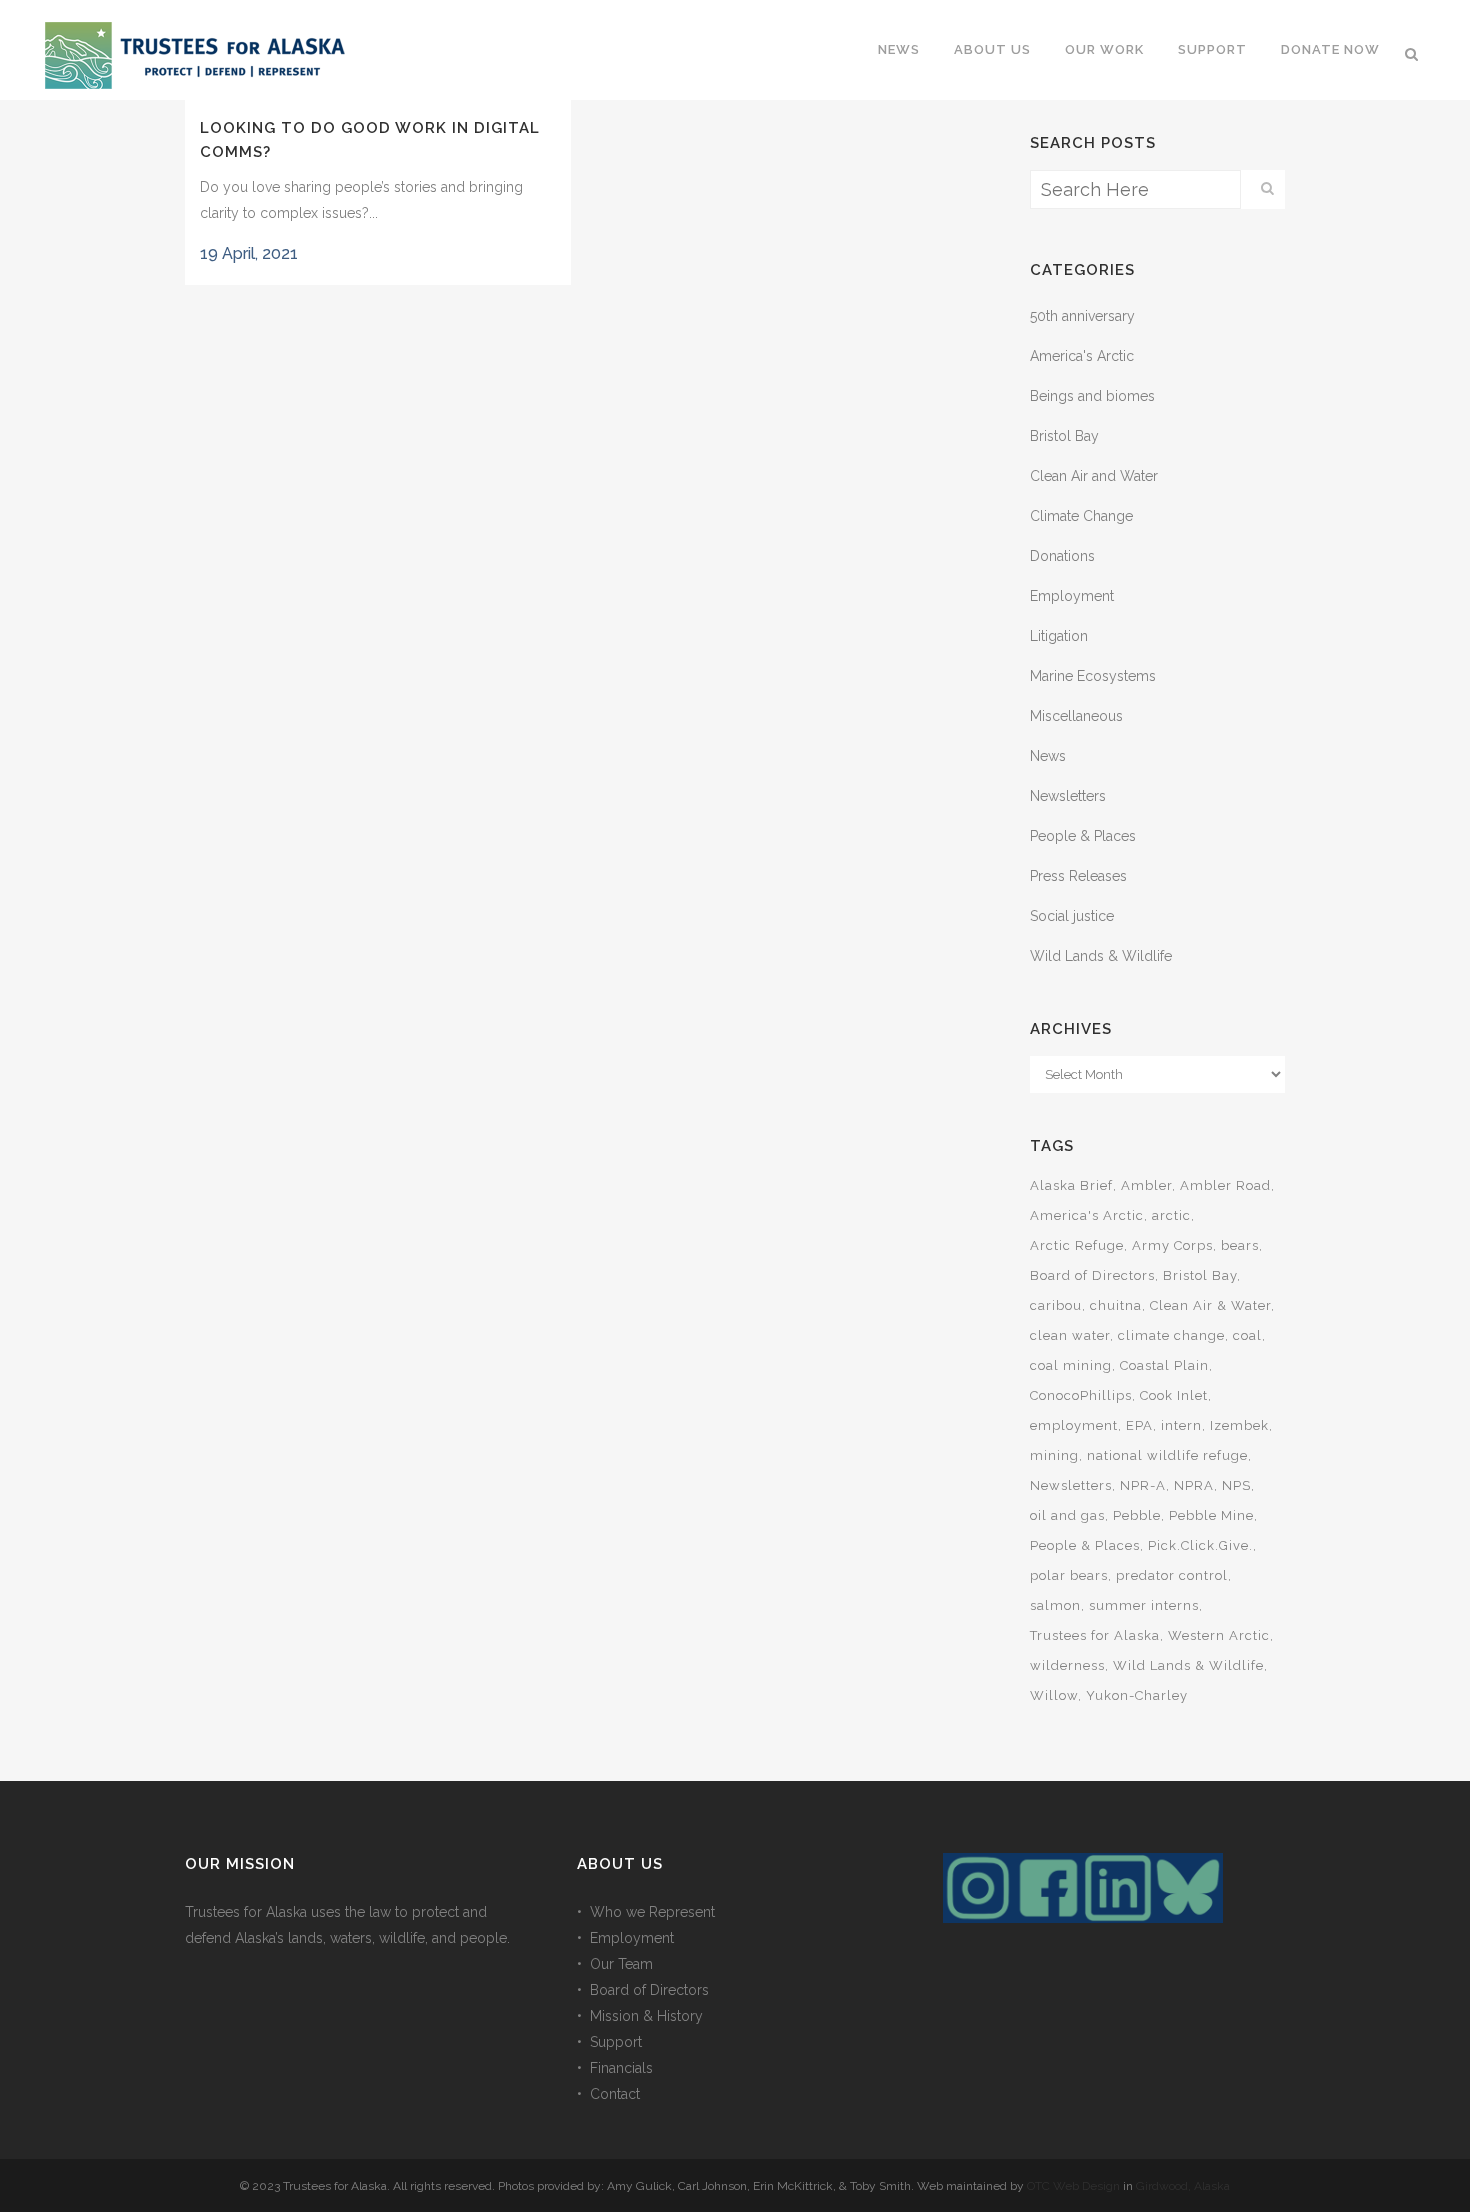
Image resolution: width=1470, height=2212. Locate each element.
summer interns (1144, 1605)
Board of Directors (1092, 1275)
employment (1074, 1425)
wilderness (1067, 1665)
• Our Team (615, 1964)
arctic (1171, 1215)
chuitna (1116, 1305)
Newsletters (1068, 796)
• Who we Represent (646, 1912)
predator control (1172, 1575)
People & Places (1083, 836)
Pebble (1137, 1515)
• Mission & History (640, 2016)
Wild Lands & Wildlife (1101, 956)
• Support (609, 2042)
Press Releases (1078, 876)
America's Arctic (1082, 356)
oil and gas (1067, 1515)
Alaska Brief (1071, 1185)
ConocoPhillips (1081, 1395)
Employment (1072, 596)
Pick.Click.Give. (1200, 1545)
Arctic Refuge (1077, 1245)
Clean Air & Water (1210, 1305)
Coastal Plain (1164, 1365)
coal (1247, 1335)
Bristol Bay (1064, 436)
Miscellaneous (1076, 716)
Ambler (1146, 1185)
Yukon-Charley (1137, 1695)
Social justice (1072, 916)
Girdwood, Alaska (1183, 2186)
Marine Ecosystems (1093, 676)
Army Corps (1172, 1245)
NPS (1236, 1485)
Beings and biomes (1092, 396)
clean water (1070, 1335)
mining (1054, 1455)
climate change (1171, 1335)
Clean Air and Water (1094, 476)
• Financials (615, 2068)
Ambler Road (1225, 1185)
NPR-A (1143, 1485)
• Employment (625, 1938)
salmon (1055, 1605)
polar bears (1069, 1575)
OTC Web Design (1073, 2186)
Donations (1062, 556)
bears (1240, 1245)
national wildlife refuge (1167, 1455)
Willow (1054, 1695)
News (1048, 756)
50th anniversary (1082, 316)
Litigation (1059, 636)
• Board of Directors (643, 1990)
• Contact (608, 2094)
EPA (1139, 1425)
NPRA (1194, 1485)
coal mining (1071, 1365)
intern (1181, 1425)
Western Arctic (1219, 1635)
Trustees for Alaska (1095, 1635)
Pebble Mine (1211, 1515)
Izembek (1239, 1425)
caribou (1056, 1305)
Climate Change (1081, 516)
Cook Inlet (1174, 1395)
